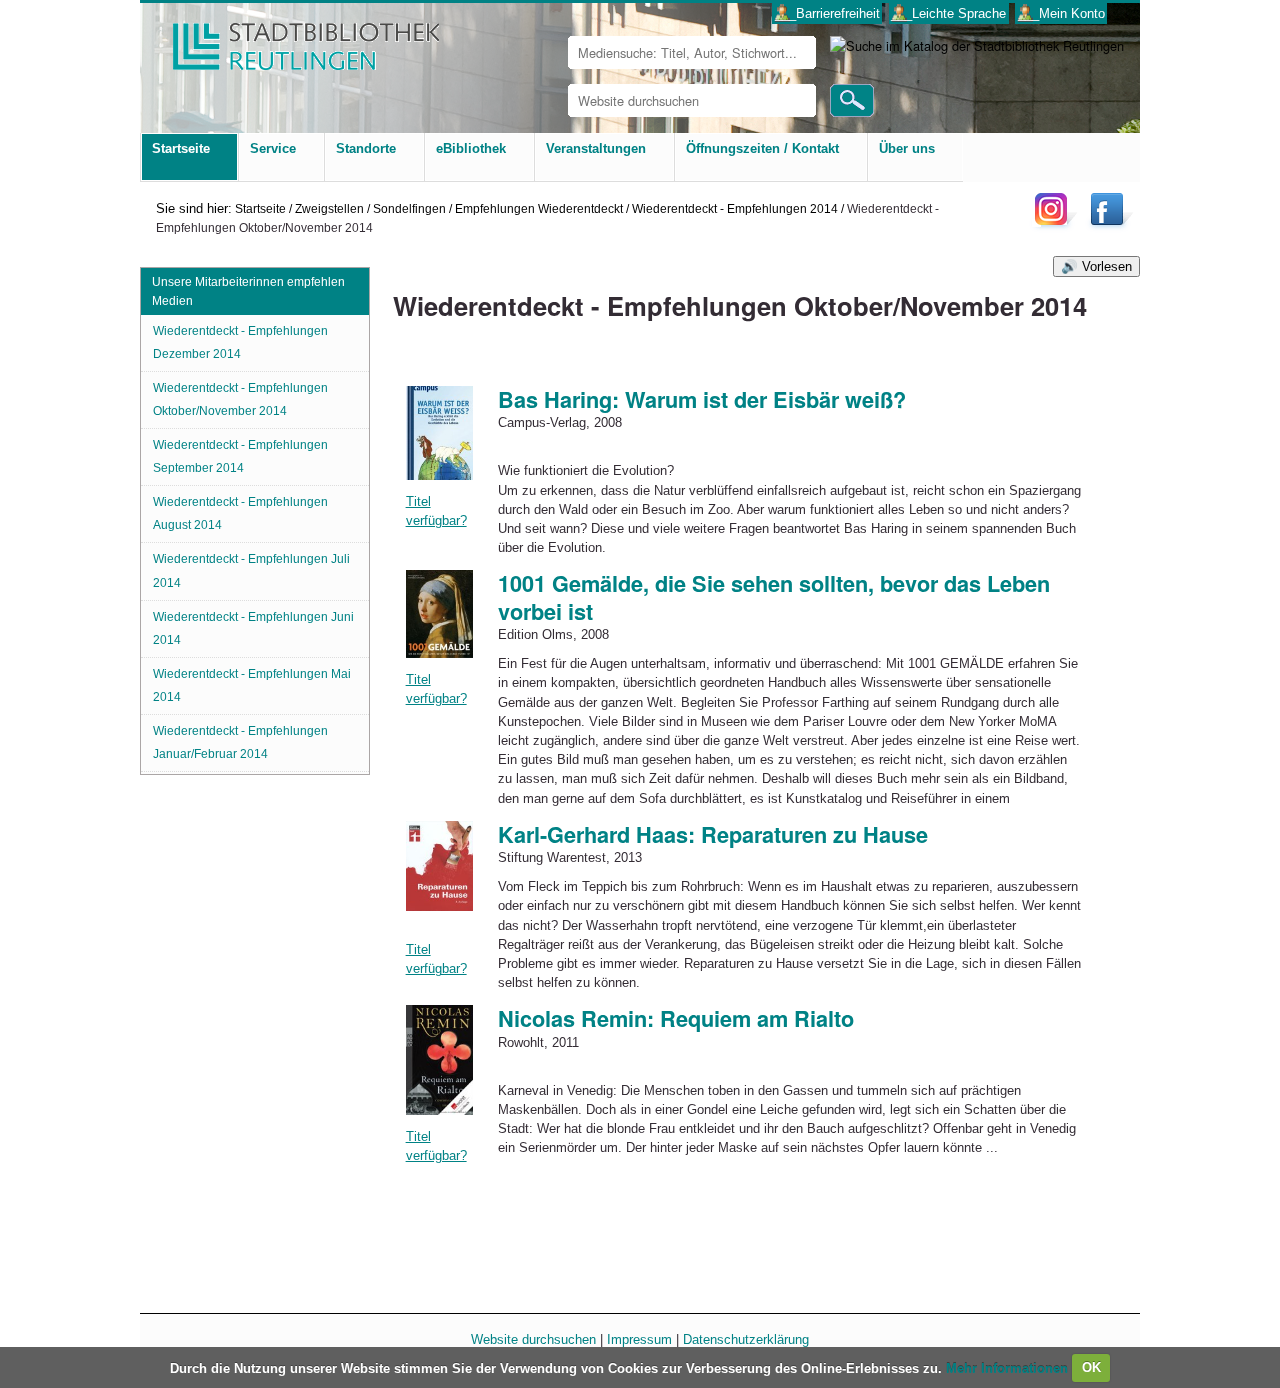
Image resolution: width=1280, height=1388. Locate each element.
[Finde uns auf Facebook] (1109, 224)
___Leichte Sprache (948, 13)
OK (1091, 1367)
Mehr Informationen (1009, 1367)
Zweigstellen (329, 208)
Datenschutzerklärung (746, 1339)
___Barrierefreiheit (827, 13)
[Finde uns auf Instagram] (1056, 224)
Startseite (260, 208)
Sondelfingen (409, 208)
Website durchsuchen (533, 1339)
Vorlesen (1107, 266)
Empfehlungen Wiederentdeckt (539, 208)
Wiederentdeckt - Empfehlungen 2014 (735, 208)
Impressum (639, 1339)
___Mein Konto (1061, 13)
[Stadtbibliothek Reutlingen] (293, 39)
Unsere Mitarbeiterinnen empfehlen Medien (248, 291)
